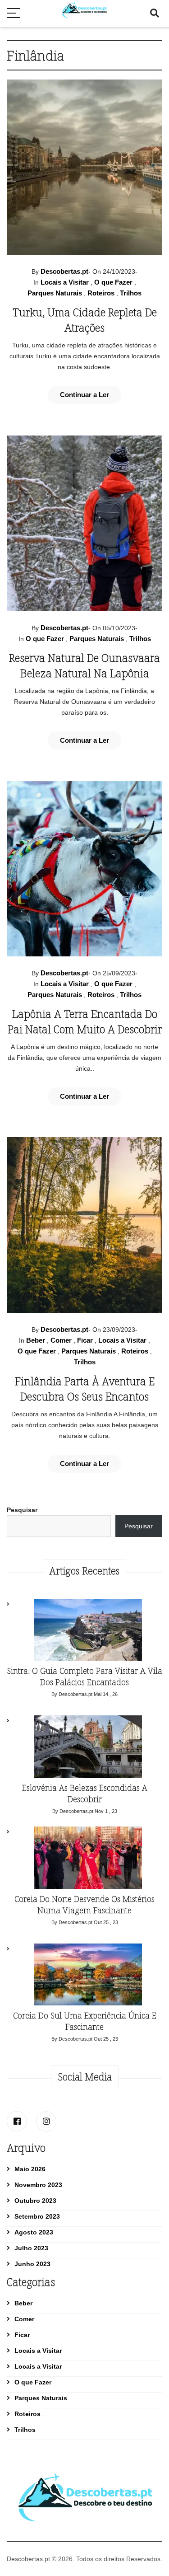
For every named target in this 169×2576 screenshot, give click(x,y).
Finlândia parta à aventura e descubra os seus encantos (85, 1389)
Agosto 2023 (34, 2232)
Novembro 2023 (38, 2185)
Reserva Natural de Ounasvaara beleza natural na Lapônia (84, 665)
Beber (36, 1340)
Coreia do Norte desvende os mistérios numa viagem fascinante (84, 1904)
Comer (61, 1340)
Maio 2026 (30, 2169)
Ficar (85, 1340)
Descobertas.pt (64, 271)
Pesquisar (22, 1510)
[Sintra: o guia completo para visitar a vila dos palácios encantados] (88, 1632)
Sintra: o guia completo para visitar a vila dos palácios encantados (84, 1676)
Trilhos (131, 293)
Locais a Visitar (65, 282)
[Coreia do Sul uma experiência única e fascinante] (88, 1977)
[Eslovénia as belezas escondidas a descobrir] (88, 1749)
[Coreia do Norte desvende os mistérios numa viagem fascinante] (88, 1860)
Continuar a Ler (84, 395)
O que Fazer (113, 282)
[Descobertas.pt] (84, 5)
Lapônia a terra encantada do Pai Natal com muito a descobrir (85, 1021)
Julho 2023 (31, 2248)
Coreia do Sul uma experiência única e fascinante (85, 2021)
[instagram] (46, 2121)
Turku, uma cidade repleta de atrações (85, 320)
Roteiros (101, 293)
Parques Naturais (55, 293)
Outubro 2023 (35, 2201)
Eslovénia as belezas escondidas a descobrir (85, 1793)
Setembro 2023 (37, 2216)
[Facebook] (17, 2121)
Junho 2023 (32, 2264)
